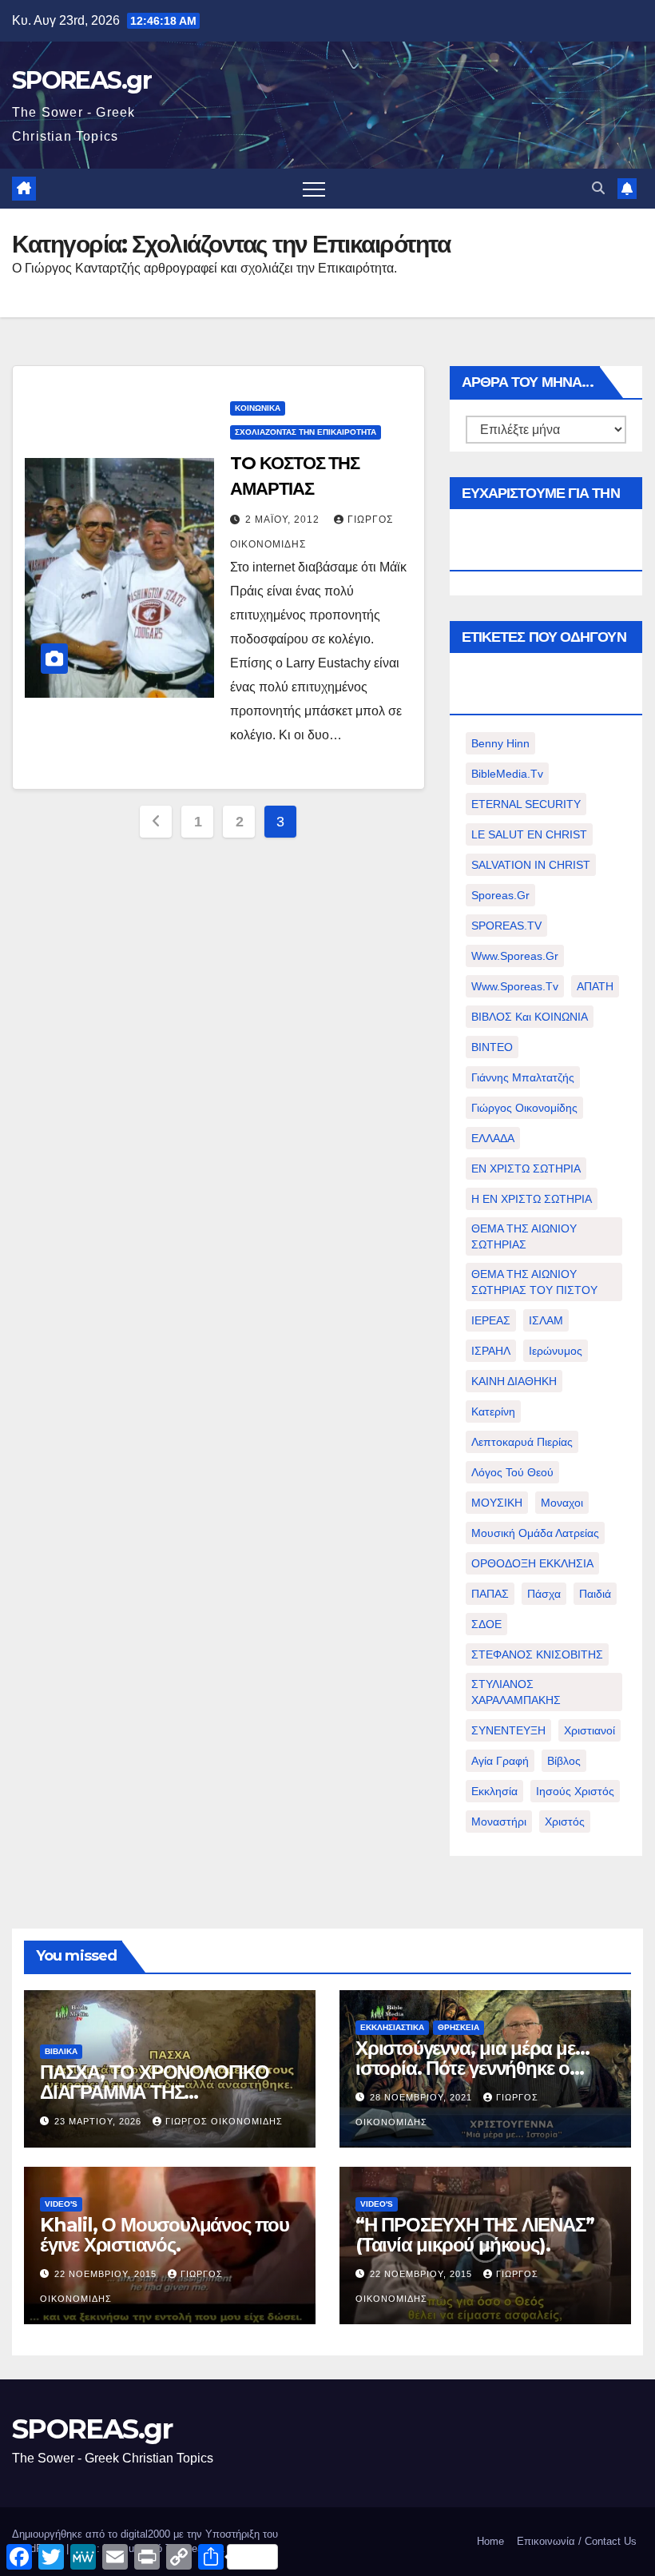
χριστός (565, 1822)
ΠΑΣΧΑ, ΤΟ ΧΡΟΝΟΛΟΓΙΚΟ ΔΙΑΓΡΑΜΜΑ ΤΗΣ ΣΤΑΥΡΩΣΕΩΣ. (155, 2092)
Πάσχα (544, 1594)
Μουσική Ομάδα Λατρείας (535, 1533)
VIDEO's (61, 2204)
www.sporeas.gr (515, 956)
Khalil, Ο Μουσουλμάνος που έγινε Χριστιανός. (165, 2235)
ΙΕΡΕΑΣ (491, 1320)
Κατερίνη (493, 1411)
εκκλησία (494, 1791)
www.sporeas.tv (515, 986)
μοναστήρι (499, 1822)
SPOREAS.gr (81, 80)
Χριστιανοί (589, 1730)
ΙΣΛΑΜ (546, 1320)
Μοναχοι (562, 1503)
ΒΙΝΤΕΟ (492, 1047)
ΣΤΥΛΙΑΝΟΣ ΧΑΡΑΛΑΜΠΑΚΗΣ (516, 1692)
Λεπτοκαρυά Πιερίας (522, 1442)
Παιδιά (595, 1594)
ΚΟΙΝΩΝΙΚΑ (258, 408)
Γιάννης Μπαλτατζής (523, 1077)
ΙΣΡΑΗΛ (491, 1351)
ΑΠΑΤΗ (595, 986)
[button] (598, 188)
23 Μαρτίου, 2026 (99, 2121)
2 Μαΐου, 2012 (284, 520)
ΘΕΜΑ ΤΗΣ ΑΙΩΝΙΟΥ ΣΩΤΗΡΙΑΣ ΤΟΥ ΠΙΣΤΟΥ (534, 1282)
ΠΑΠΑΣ (490, 1594)
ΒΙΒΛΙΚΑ (61, 2051)
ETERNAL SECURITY (526, 804)
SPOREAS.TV (506, 926)
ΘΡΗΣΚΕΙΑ (458, 2027)
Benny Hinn (500, 743)
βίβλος (564, 1761)
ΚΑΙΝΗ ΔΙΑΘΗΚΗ (514, 1381)
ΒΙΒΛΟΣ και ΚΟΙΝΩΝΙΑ (530, 1017)
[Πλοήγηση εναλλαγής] (314, 189)
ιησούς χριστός (575, 1791)
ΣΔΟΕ (486, 1624)
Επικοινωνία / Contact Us (577, 2541)
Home (490, 2541)
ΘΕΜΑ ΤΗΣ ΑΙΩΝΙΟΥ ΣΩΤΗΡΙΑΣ (524, 1236)
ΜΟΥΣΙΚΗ (497, 1503)
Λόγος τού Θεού (512, 1472)
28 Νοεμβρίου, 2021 (423, 2097)
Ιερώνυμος (556, 1351)
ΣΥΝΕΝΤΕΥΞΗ (508, 1730)
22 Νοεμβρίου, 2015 (107, 2274)
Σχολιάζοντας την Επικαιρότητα (306, 432)
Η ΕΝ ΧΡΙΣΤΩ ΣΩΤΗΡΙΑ (532, 1199)
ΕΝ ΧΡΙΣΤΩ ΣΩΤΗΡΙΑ (526, 1169)
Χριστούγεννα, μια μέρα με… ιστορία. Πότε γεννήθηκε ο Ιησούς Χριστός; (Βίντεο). (472, 2068)
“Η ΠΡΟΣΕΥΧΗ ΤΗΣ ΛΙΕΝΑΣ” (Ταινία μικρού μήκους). (474, 2235)
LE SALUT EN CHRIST (529, 834)
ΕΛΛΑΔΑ (493, 1138)
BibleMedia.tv (507, 774)
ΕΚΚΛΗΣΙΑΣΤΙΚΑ (392, 2027)
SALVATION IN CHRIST (531, 865)
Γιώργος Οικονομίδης (524, 1108)
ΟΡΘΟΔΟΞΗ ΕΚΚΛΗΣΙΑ (532, 1563)
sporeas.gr (500, 895)
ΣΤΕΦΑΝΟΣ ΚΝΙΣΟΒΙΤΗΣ (537, 1654)
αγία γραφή (500, 1761)
